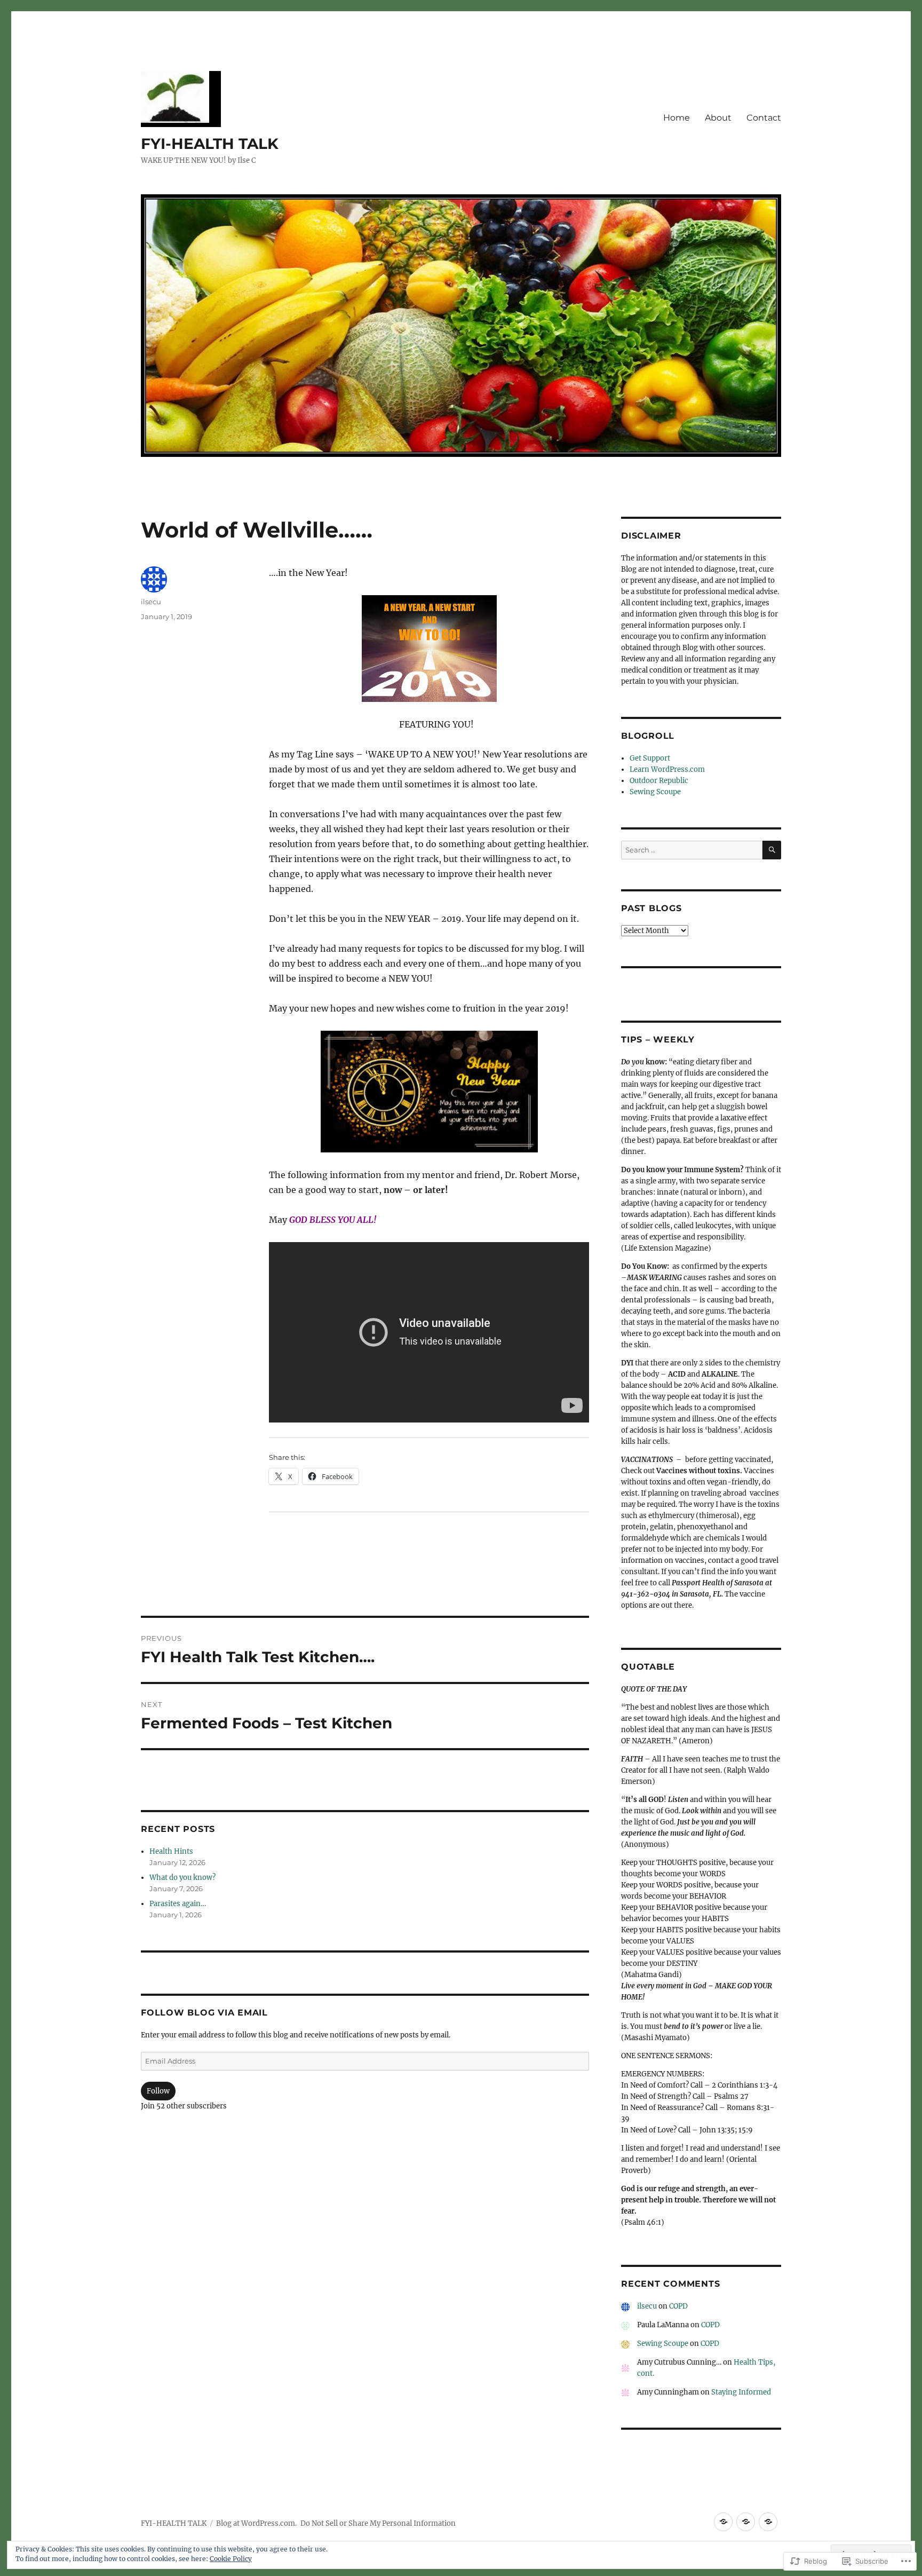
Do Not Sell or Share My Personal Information (378, 2523)
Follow (158, 2091)
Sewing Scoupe (655, 792)
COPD (678, 2306)
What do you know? (182, 1878)
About (718, 118)
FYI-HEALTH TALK (210, 144)
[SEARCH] (772, 850)
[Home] (723, 2522)
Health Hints (171, 1851)
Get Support (650, 758)
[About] (746, 2522)
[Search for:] (692, 850)
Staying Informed (741, 2392)
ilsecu (151, 602)
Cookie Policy (231, 2559)
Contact (764, 118)
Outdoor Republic (659, 781)
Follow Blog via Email (204, 2013)
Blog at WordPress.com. (256, 2523)
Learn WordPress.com (667, 769)
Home (677, 118)
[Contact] (768, 2522)
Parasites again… (178, 1904)
